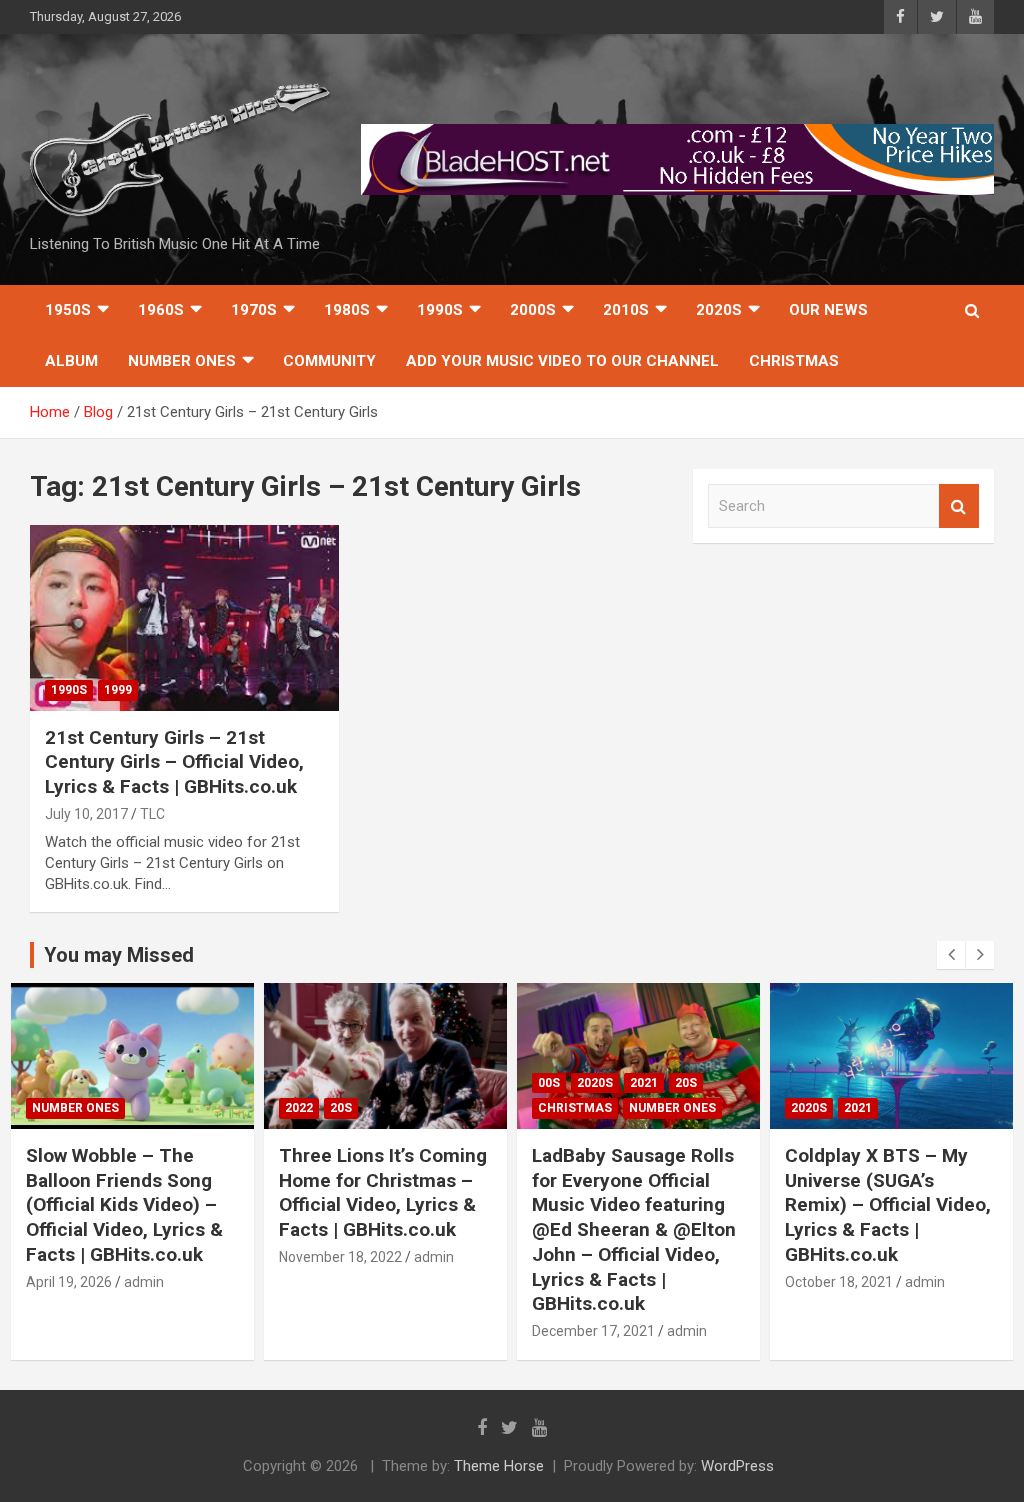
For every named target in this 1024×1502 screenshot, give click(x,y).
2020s (719, 310)
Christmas (794, 361)
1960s (161, 310)
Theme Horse (499, 1466)
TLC (152, 814)
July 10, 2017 (86, 814)
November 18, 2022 (87, 1257)
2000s (533, 310)
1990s (440, 310)
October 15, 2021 (839, 1257)
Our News (828, 310)
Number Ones (182, 361)
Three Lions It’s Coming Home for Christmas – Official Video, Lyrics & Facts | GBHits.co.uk (130, 1192)
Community (329, 361)
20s (88, 1108)
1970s (254, 310)
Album (71, 361)
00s (296, 1083)
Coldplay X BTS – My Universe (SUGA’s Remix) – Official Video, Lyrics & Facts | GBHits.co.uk (635, 1205)
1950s (68, 310)
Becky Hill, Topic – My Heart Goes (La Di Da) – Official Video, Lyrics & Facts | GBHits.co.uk (886, 1192)
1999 (118, 690)
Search (959, 506)
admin (181, 1257)
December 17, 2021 (340, 1331)
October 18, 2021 (586, 1282)
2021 (391, 1083)
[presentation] (951, 955)
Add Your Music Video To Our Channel (562, 361)
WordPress (737, 1466)
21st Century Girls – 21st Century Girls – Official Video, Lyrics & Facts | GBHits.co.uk (174, 762)
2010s (626, 310)
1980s (347, 310)
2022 (46, 1108)
